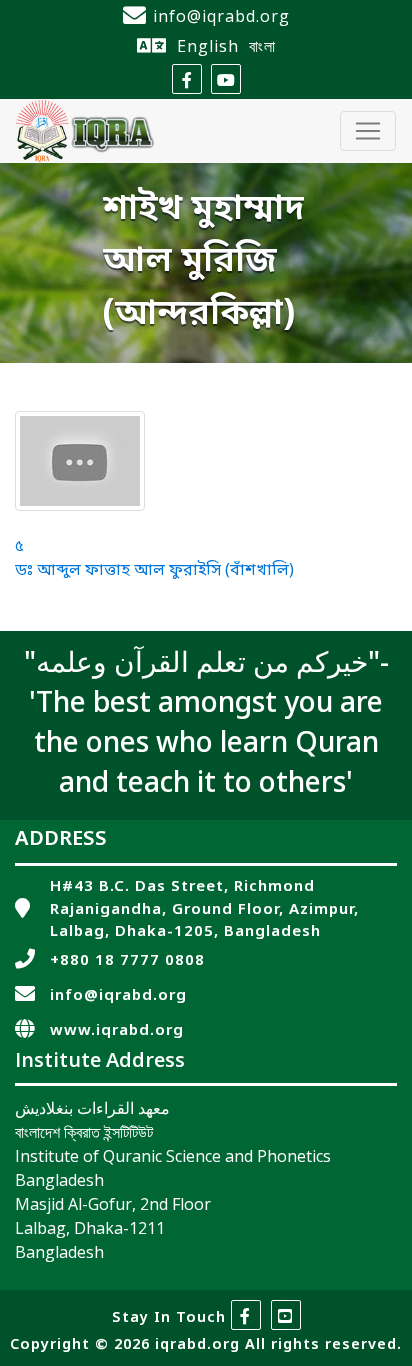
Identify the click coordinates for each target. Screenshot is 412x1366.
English (208, 46)
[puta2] (80, 461)
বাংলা (262, 46)
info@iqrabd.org (221, 16)
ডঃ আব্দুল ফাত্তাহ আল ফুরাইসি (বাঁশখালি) (154, 571)
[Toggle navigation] (368, 131)
